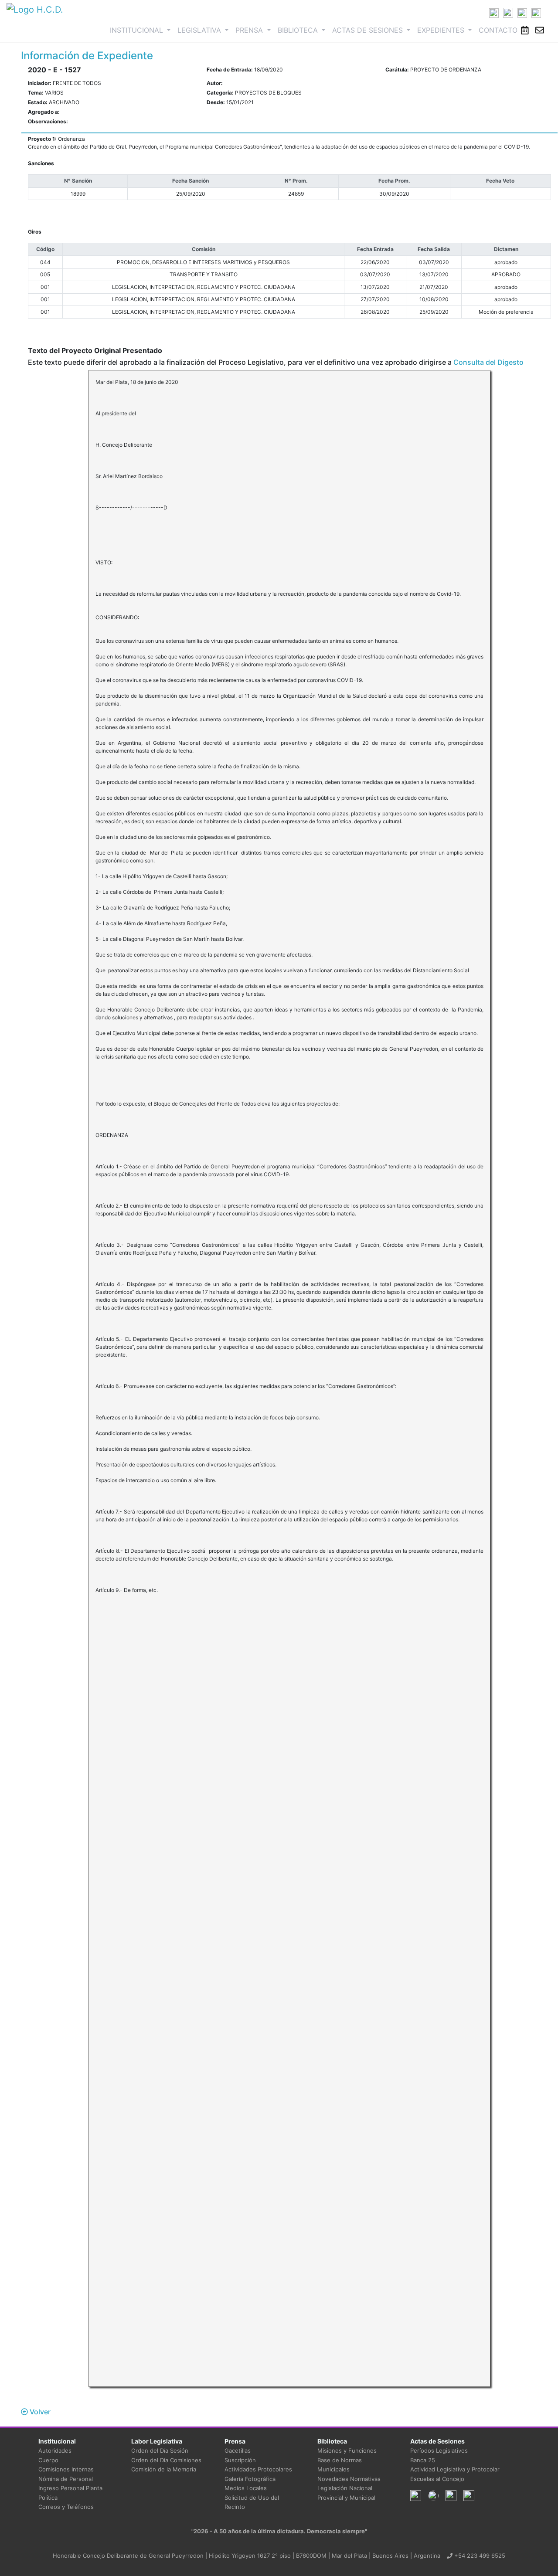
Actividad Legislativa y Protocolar (455, 2469)
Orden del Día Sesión (160, 2450)
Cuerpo (48, 2460)
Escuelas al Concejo (437, 2479)
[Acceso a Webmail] (540, 30)
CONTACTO (498, 30)
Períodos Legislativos (439, 2450)
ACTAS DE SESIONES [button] (369, 30)
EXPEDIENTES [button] (442, 30)
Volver (39, 2412)
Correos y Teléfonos (66, 2507)
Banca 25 (423, 2460)
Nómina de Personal (66, 2479)
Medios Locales (246, 2488)
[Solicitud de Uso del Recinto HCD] (525, 30)
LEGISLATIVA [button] (200, 30)
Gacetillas (238, 2450)
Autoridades (55, 2450)
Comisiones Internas (66, 2469)
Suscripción (240, 2460)
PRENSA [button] (250, 30)
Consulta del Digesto (488, 362)
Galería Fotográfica (250, 2479)
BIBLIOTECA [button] (299, 30)
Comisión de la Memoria (164, 2469)
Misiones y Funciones (347, 2450)
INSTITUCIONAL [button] (142, 30)
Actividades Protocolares (258, 2469)
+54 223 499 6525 (479, 2556)
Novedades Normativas (349, 2479)
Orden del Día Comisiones (166, 2460)
